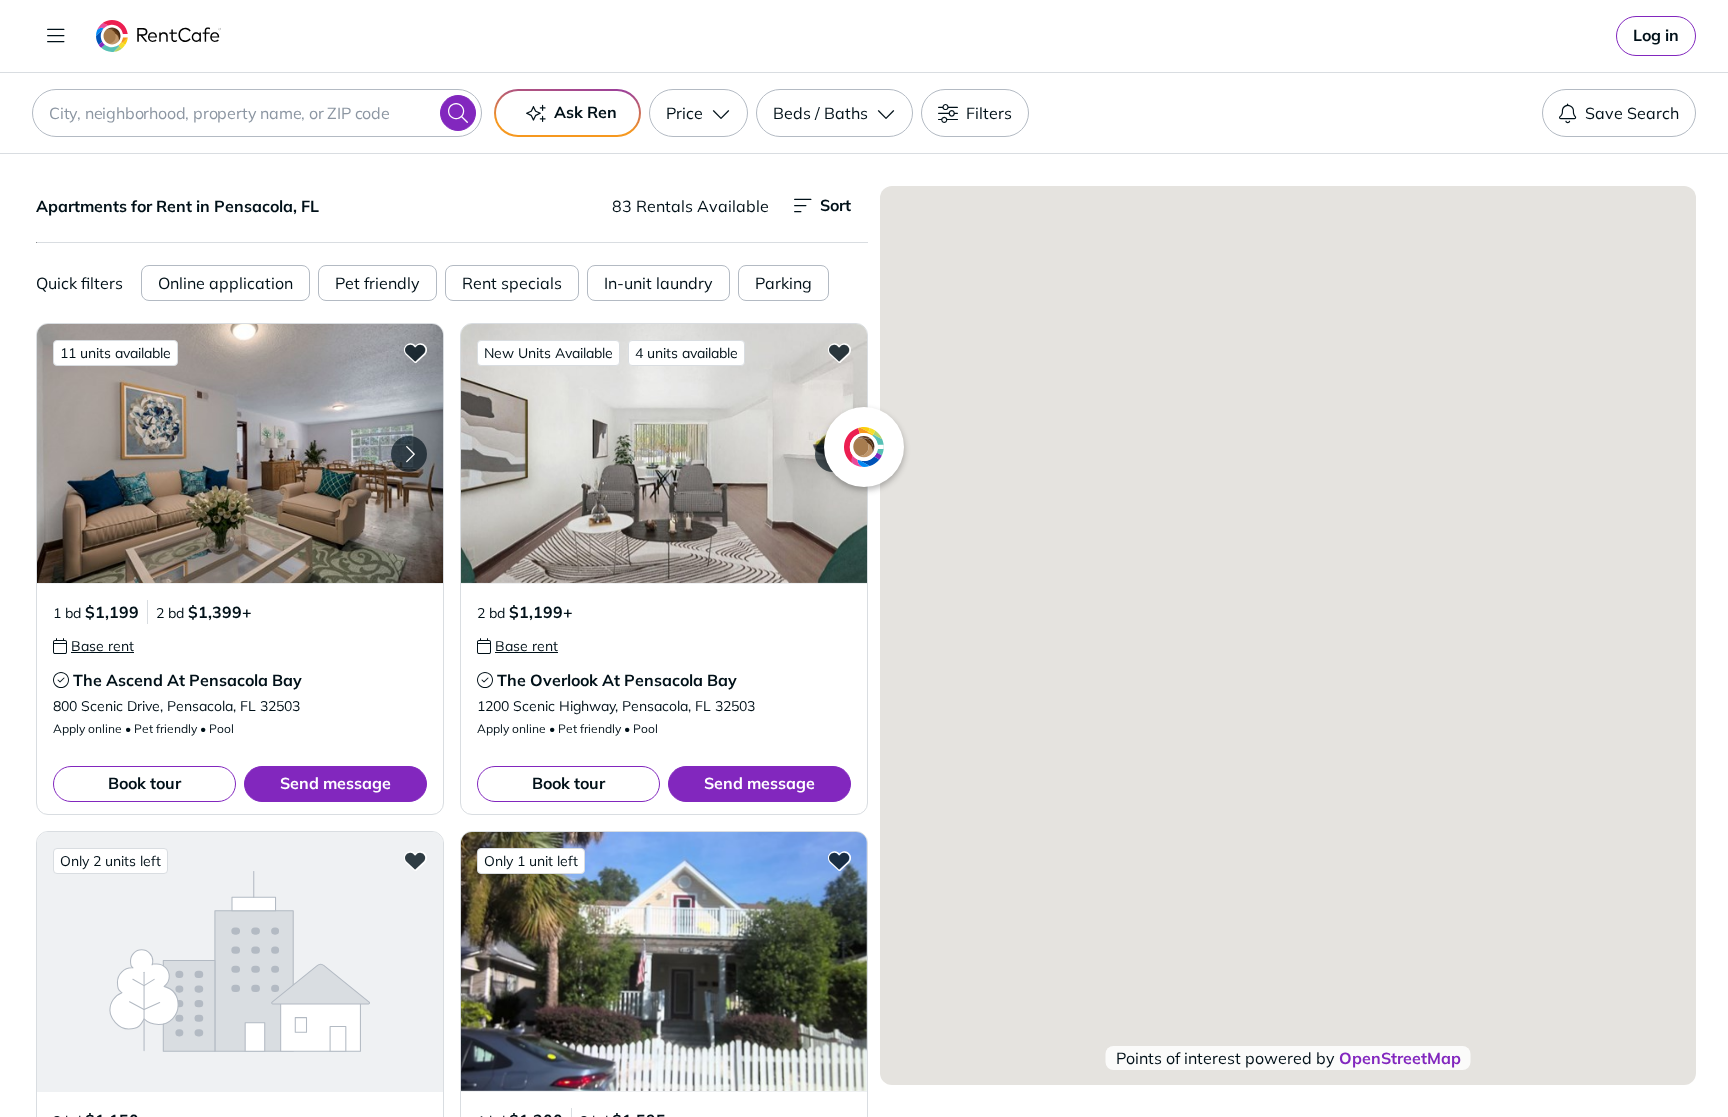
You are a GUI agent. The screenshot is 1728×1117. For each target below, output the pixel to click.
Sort (835, 205)
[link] (1656, 36)
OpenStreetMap (1400, 1058)
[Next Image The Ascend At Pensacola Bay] (409, 454)
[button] (240, 453)
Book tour (144, 783)
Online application (225, 283)
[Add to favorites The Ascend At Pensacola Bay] (415, 352)
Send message (335, 783)
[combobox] (257, 113)
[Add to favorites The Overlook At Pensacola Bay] (839, 352)
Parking (783, 283)
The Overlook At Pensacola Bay (617, 680)
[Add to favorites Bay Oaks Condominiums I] (415, 860)
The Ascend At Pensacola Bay (187, 680)
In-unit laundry (658, 283)
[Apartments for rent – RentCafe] (158, 36)
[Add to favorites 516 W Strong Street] (839, 860)
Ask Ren (585, 112)
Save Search (1632, 113)
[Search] (458, 113)
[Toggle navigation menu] (56, 36)
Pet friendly (377, 283)
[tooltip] (93, 646)
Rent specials (512, 283)
